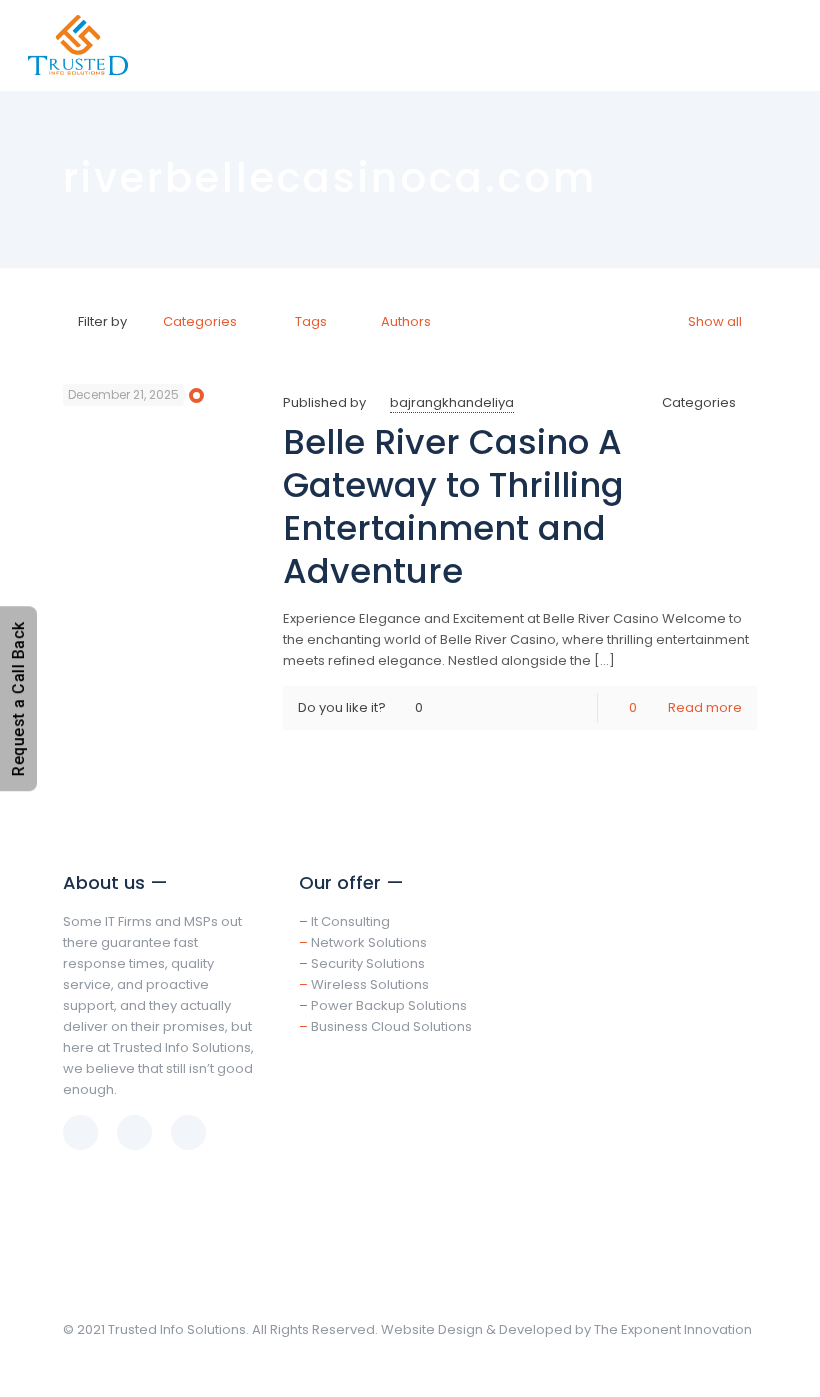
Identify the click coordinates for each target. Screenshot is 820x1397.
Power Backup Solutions (389, 1005)
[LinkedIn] (726, 1364)
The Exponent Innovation (673, 1329)
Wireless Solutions (370, 984)
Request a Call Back (18, 698)
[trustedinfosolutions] (78, 45)
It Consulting (350, 921)
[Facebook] (699, 1364)
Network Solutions (369, 942)
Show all (715, 321)
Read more (705, 707)
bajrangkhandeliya (452, 402)
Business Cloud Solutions (391, 1026)
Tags (311, 321)
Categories (200, 321)
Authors (406, 321)
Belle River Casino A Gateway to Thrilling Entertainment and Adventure (453, 506)
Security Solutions (368, 963)
